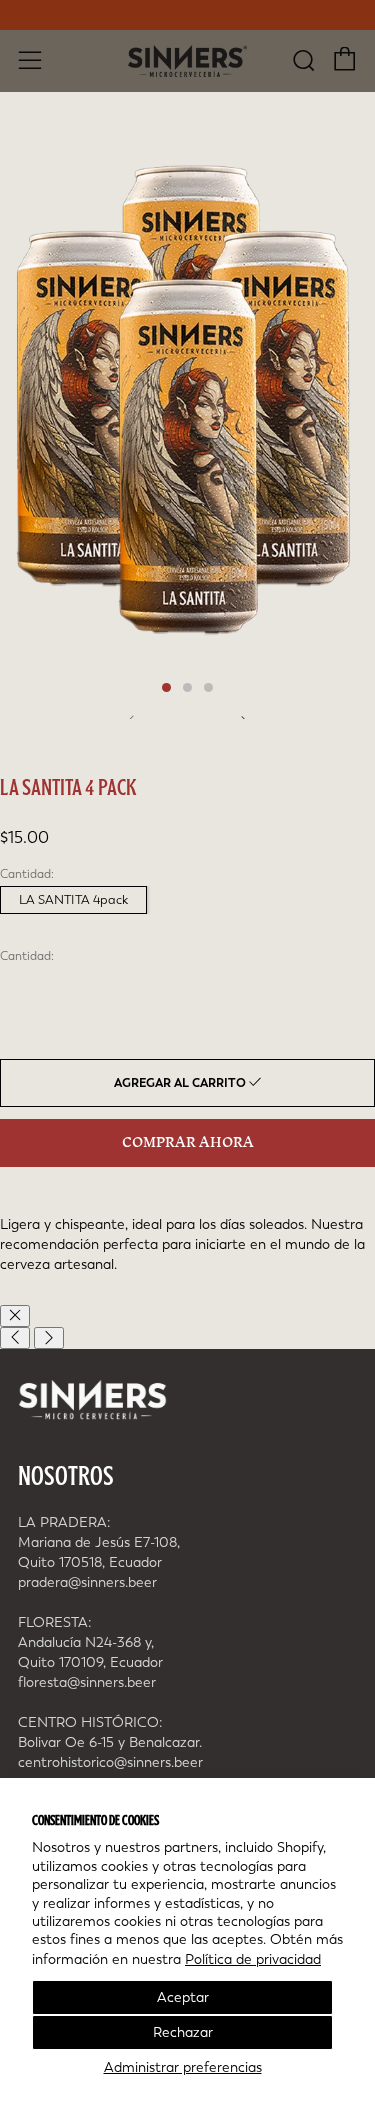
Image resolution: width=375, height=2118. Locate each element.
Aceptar (183, 1997)
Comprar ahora (188, 1142)
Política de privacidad (253, 1959)
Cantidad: (27, 956)
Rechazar (183, 2032)
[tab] (166, 687)
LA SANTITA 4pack (73, 899)
